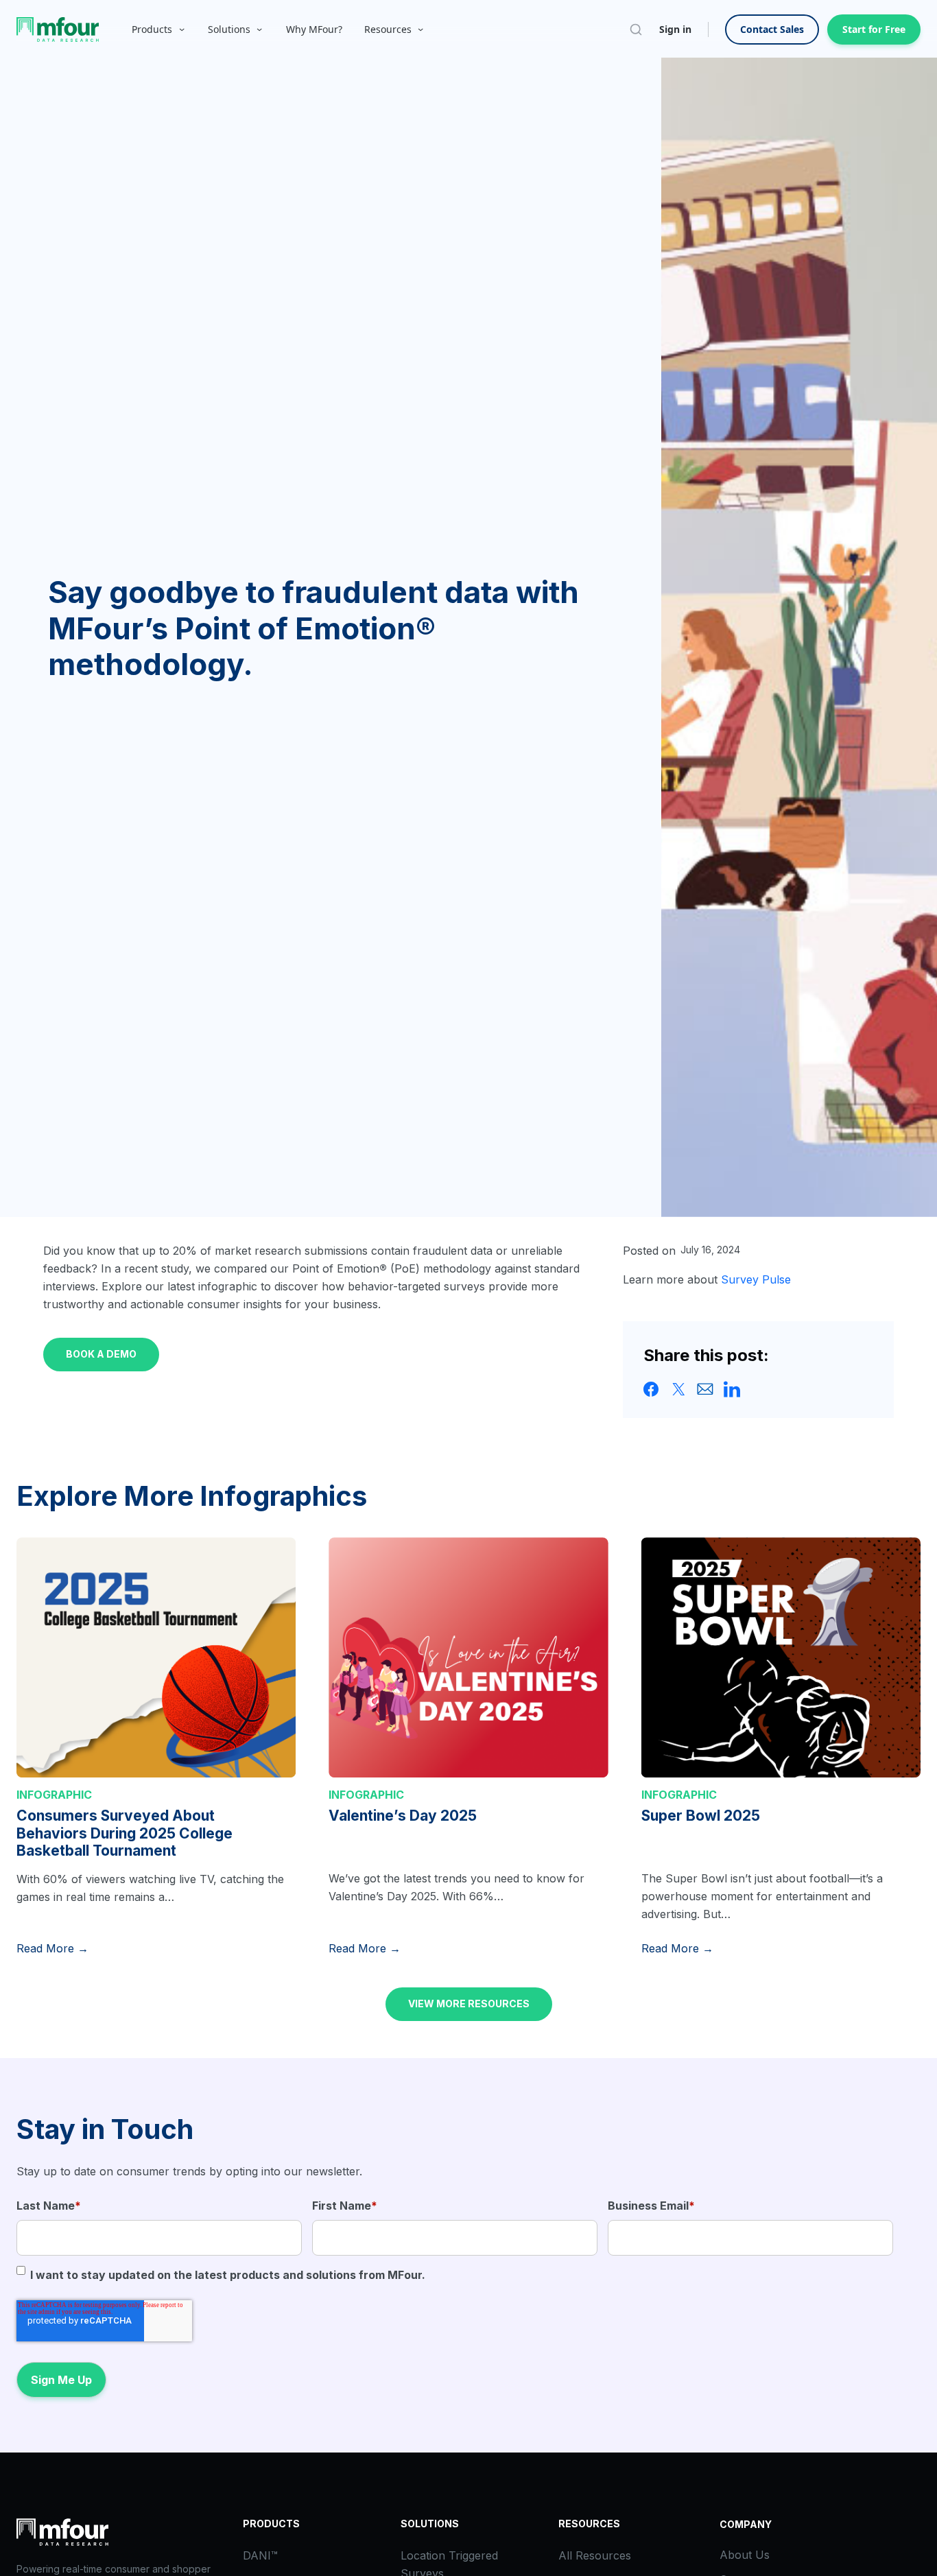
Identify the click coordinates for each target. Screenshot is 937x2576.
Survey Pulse (756, 1279)
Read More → (52, 1948)
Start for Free (874, 29)
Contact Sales (772, 29)
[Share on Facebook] (652, 1389)
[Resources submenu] (420, 29)
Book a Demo (101, 1354)
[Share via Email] (705, 1389)
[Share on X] (678, 1389)
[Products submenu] (182, 29)
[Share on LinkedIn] (732, 1389)
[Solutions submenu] (259, 29)
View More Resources (469, 2004)
